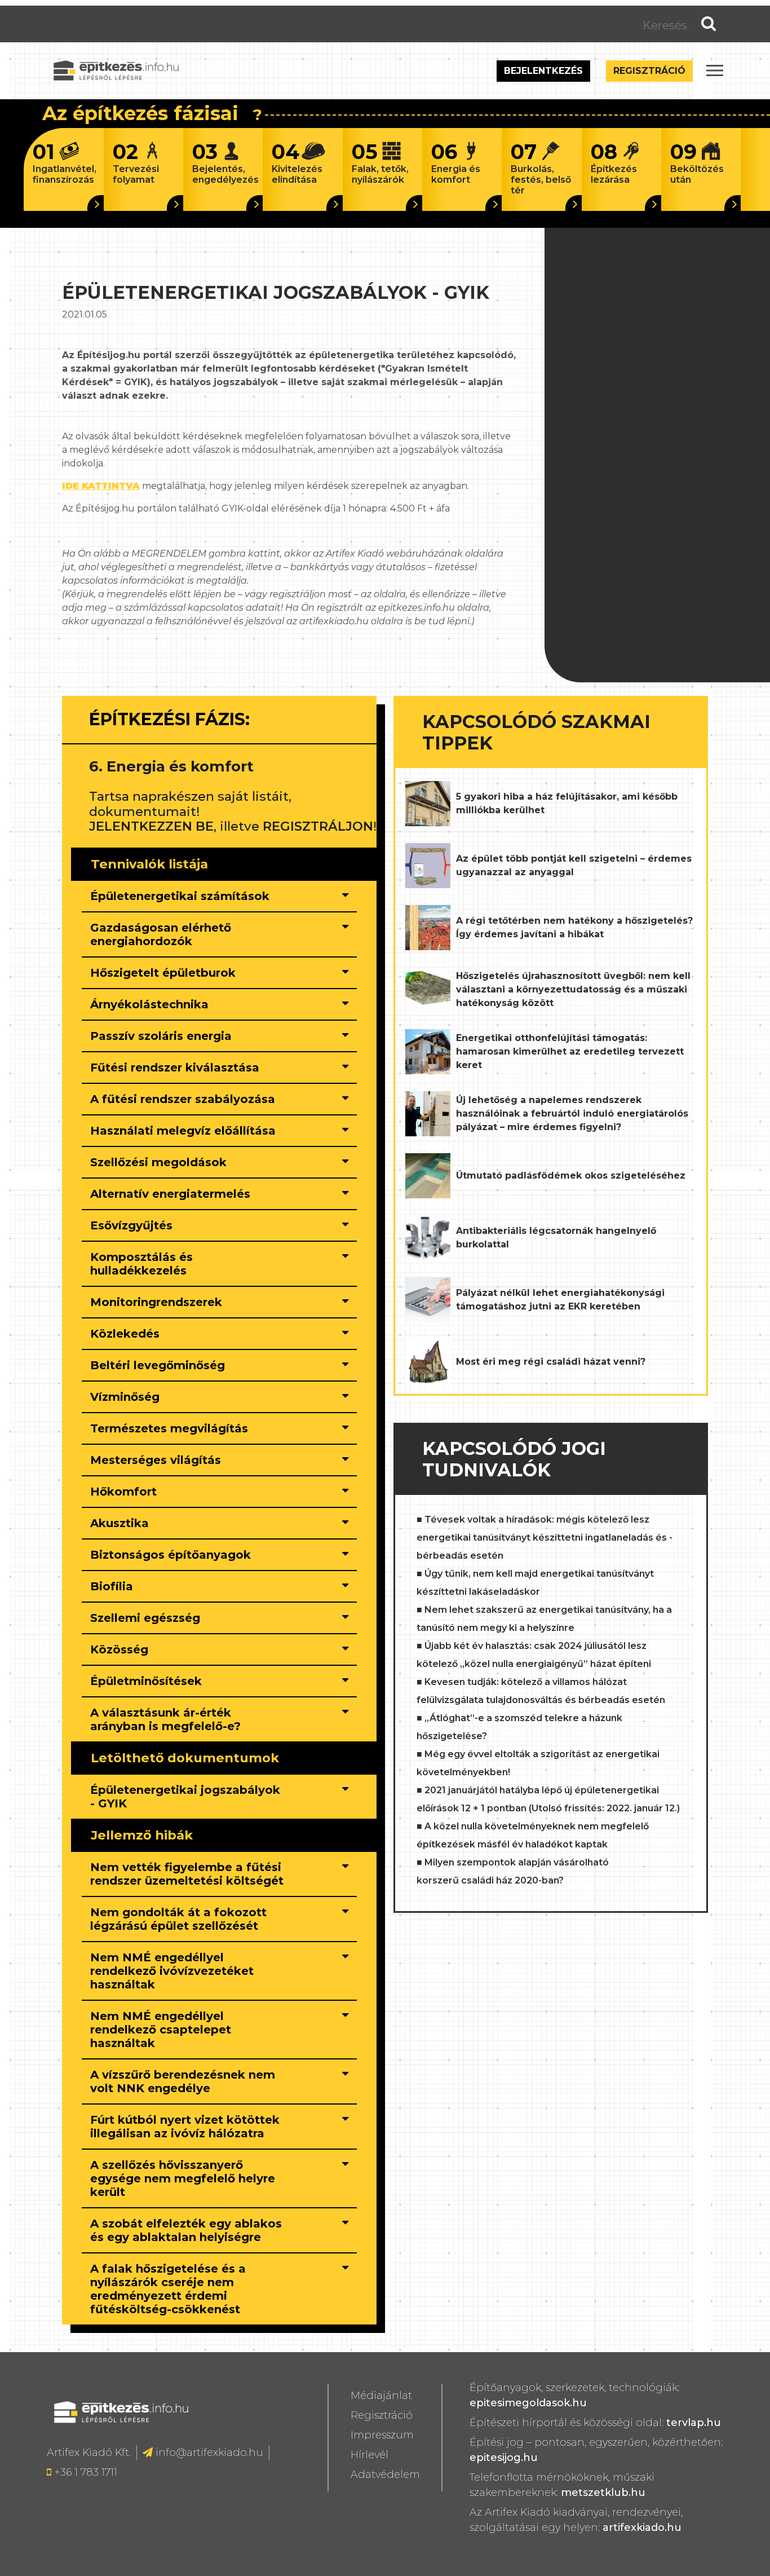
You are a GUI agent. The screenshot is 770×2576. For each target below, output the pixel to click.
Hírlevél (369, 2455)
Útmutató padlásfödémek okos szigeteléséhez (571, 1175)
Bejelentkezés (543, 71)
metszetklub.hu (603, 2493)
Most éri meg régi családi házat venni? (551, 1362)
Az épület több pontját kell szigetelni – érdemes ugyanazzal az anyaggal (574, 865)
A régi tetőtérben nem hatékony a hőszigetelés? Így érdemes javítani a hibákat (574, 927)
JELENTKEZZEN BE (151, 826)
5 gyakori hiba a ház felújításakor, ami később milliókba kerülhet (567, 803)
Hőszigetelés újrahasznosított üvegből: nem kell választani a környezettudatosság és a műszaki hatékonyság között (573, 989)
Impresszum (382, 2435)
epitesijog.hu (504, 2458)
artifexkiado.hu (642, 2528)
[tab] (219, 897)
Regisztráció (649, 71)
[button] (187, 896)
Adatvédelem (385, 2474)
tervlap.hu (694, 2423)
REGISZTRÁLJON (318, 826)
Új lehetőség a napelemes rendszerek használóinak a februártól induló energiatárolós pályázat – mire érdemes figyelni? (572, 1113)
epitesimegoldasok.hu (528, 2403)
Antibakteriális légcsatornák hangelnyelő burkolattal (556, 1238)
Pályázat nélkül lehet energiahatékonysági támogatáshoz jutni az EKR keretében (560, 1300)
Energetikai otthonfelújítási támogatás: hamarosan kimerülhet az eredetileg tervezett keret (570, 1051)
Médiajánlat (381, 2396)
